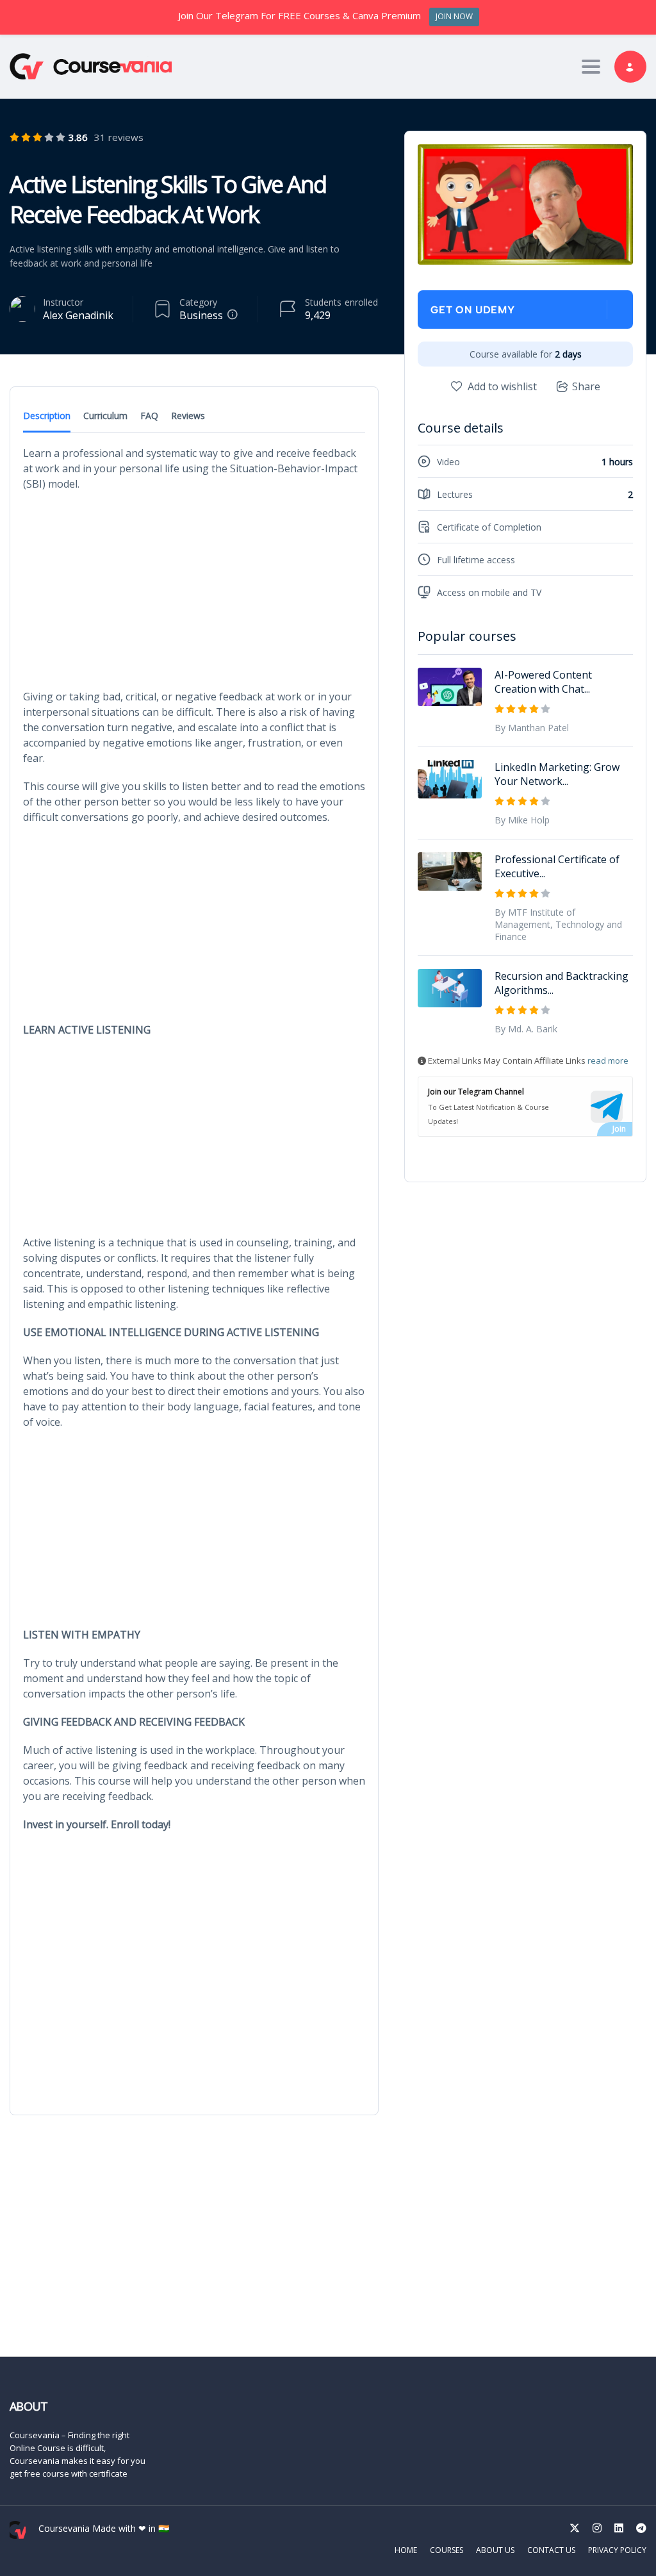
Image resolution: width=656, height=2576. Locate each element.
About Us (495, 2550)
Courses (447, 2550)
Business (201, 315)
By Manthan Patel (532, 728)
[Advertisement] (194, 594)
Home (406, 2550)
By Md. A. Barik (526, 1029)
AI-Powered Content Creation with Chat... (543, 682)
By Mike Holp (522, 820)
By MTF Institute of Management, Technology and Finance (558, 924)
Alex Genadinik (78, 315)
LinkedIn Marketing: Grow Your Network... (557, 774)
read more (608, 1061)
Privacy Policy (617, 2550)
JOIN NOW (454, 16)
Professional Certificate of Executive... (557, 866)
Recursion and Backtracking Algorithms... (562, 983)
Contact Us (551, 2550)
